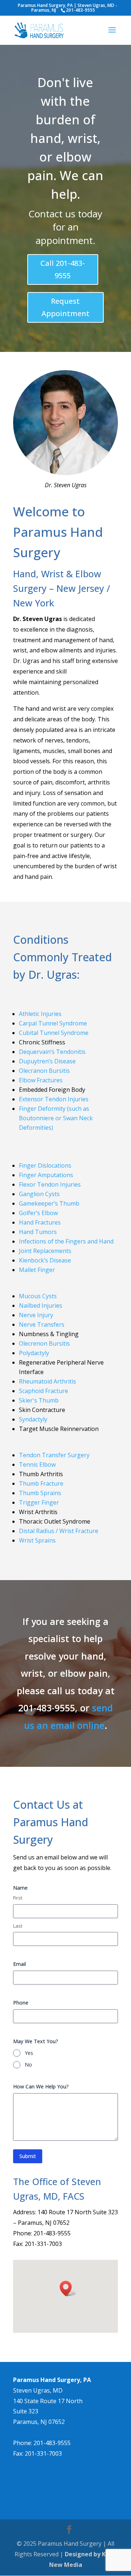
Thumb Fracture (41, 1483)
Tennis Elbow (37, 1464)
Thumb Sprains (40, 1493)
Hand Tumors (38, 1232)
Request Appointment (65, 307)
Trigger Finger (39, 1502)
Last (18, 1926)
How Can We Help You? (41, 2086)
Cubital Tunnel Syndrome (54, 1033)
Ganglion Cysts (39, 1194)
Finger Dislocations (45, 1165)
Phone (21, 2003)
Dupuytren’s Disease (47, 1061)
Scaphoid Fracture (43, 1391)
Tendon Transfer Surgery (54, 1455)
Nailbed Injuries (41, 1306)
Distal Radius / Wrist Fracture (59, 1531)
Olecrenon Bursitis (44, 1343)
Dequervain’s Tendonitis (52, 1052)
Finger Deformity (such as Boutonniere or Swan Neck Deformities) (56, 1118)
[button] (68, 2288)
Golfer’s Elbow (38, 1213)
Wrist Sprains (37, 1540)
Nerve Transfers (42, 1324)
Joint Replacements (45, 1251)
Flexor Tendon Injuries (50, 1184)
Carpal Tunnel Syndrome (53, 1023)
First (18, 1898)
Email (19, 1964)
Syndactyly (33, 1419)
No (28, 2065)
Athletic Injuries (40, 1014)
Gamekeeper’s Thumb (49, 1203)
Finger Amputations (46, 1175)
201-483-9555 (52, 2443)
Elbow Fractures (41, 1080)
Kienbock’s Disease (45, 1260)
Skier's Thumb (39, 1400)
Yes (29, 2053)
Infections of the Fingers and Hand (66, 1241)
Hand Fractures (40, 1222)
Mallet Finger (37, 1270)
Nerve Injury (36, 1315)
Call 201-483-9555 (63, 269)
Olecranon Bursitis (44, 1071)
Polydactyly (34, 1353)
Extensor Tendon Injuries (54, 1099)
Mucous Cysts (38, 1296)
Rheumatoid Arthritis (47, 1381)
